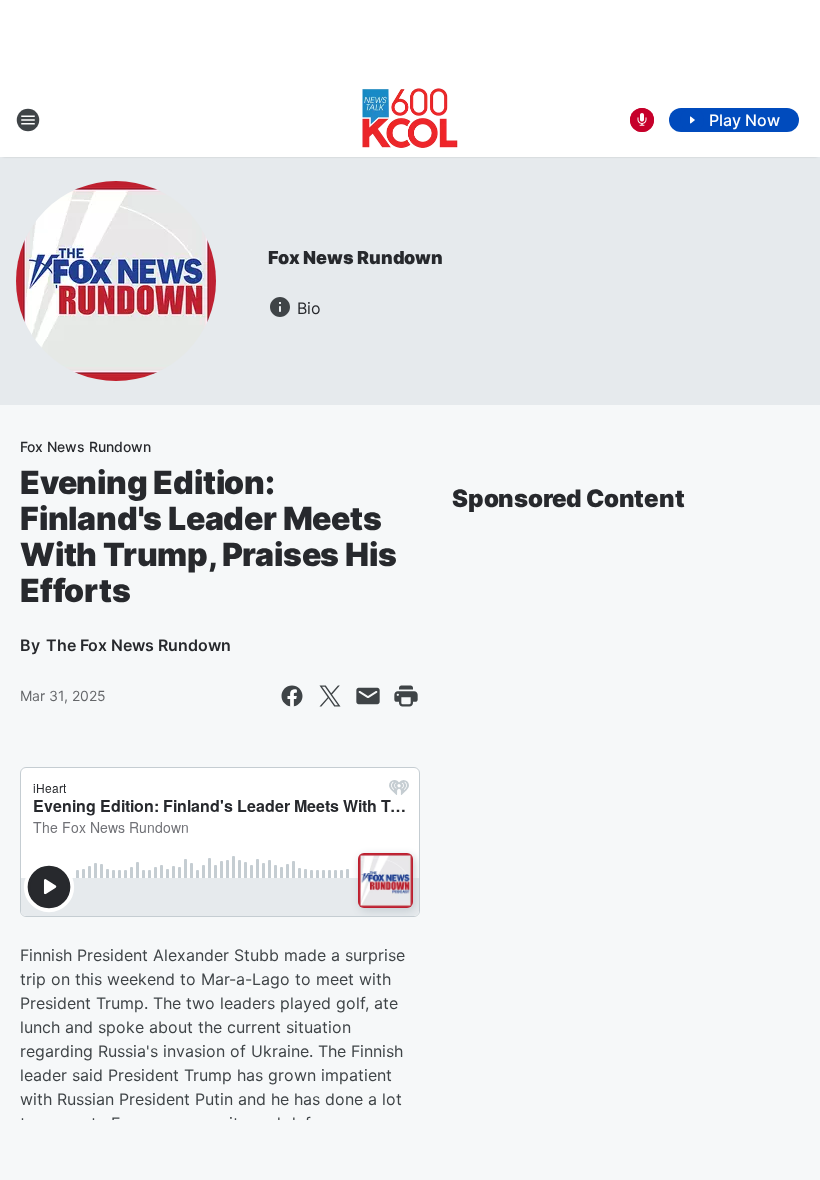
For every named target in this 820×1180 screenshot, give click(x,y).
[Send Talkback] (642, 120)
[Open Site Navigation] (28, 120)
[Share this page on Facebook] (292, 696)
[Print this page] (406, 696)
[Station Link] (410, 120)
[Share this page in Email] (368, 696)
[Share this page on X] (330, 696)
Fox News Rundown (355, 257)
